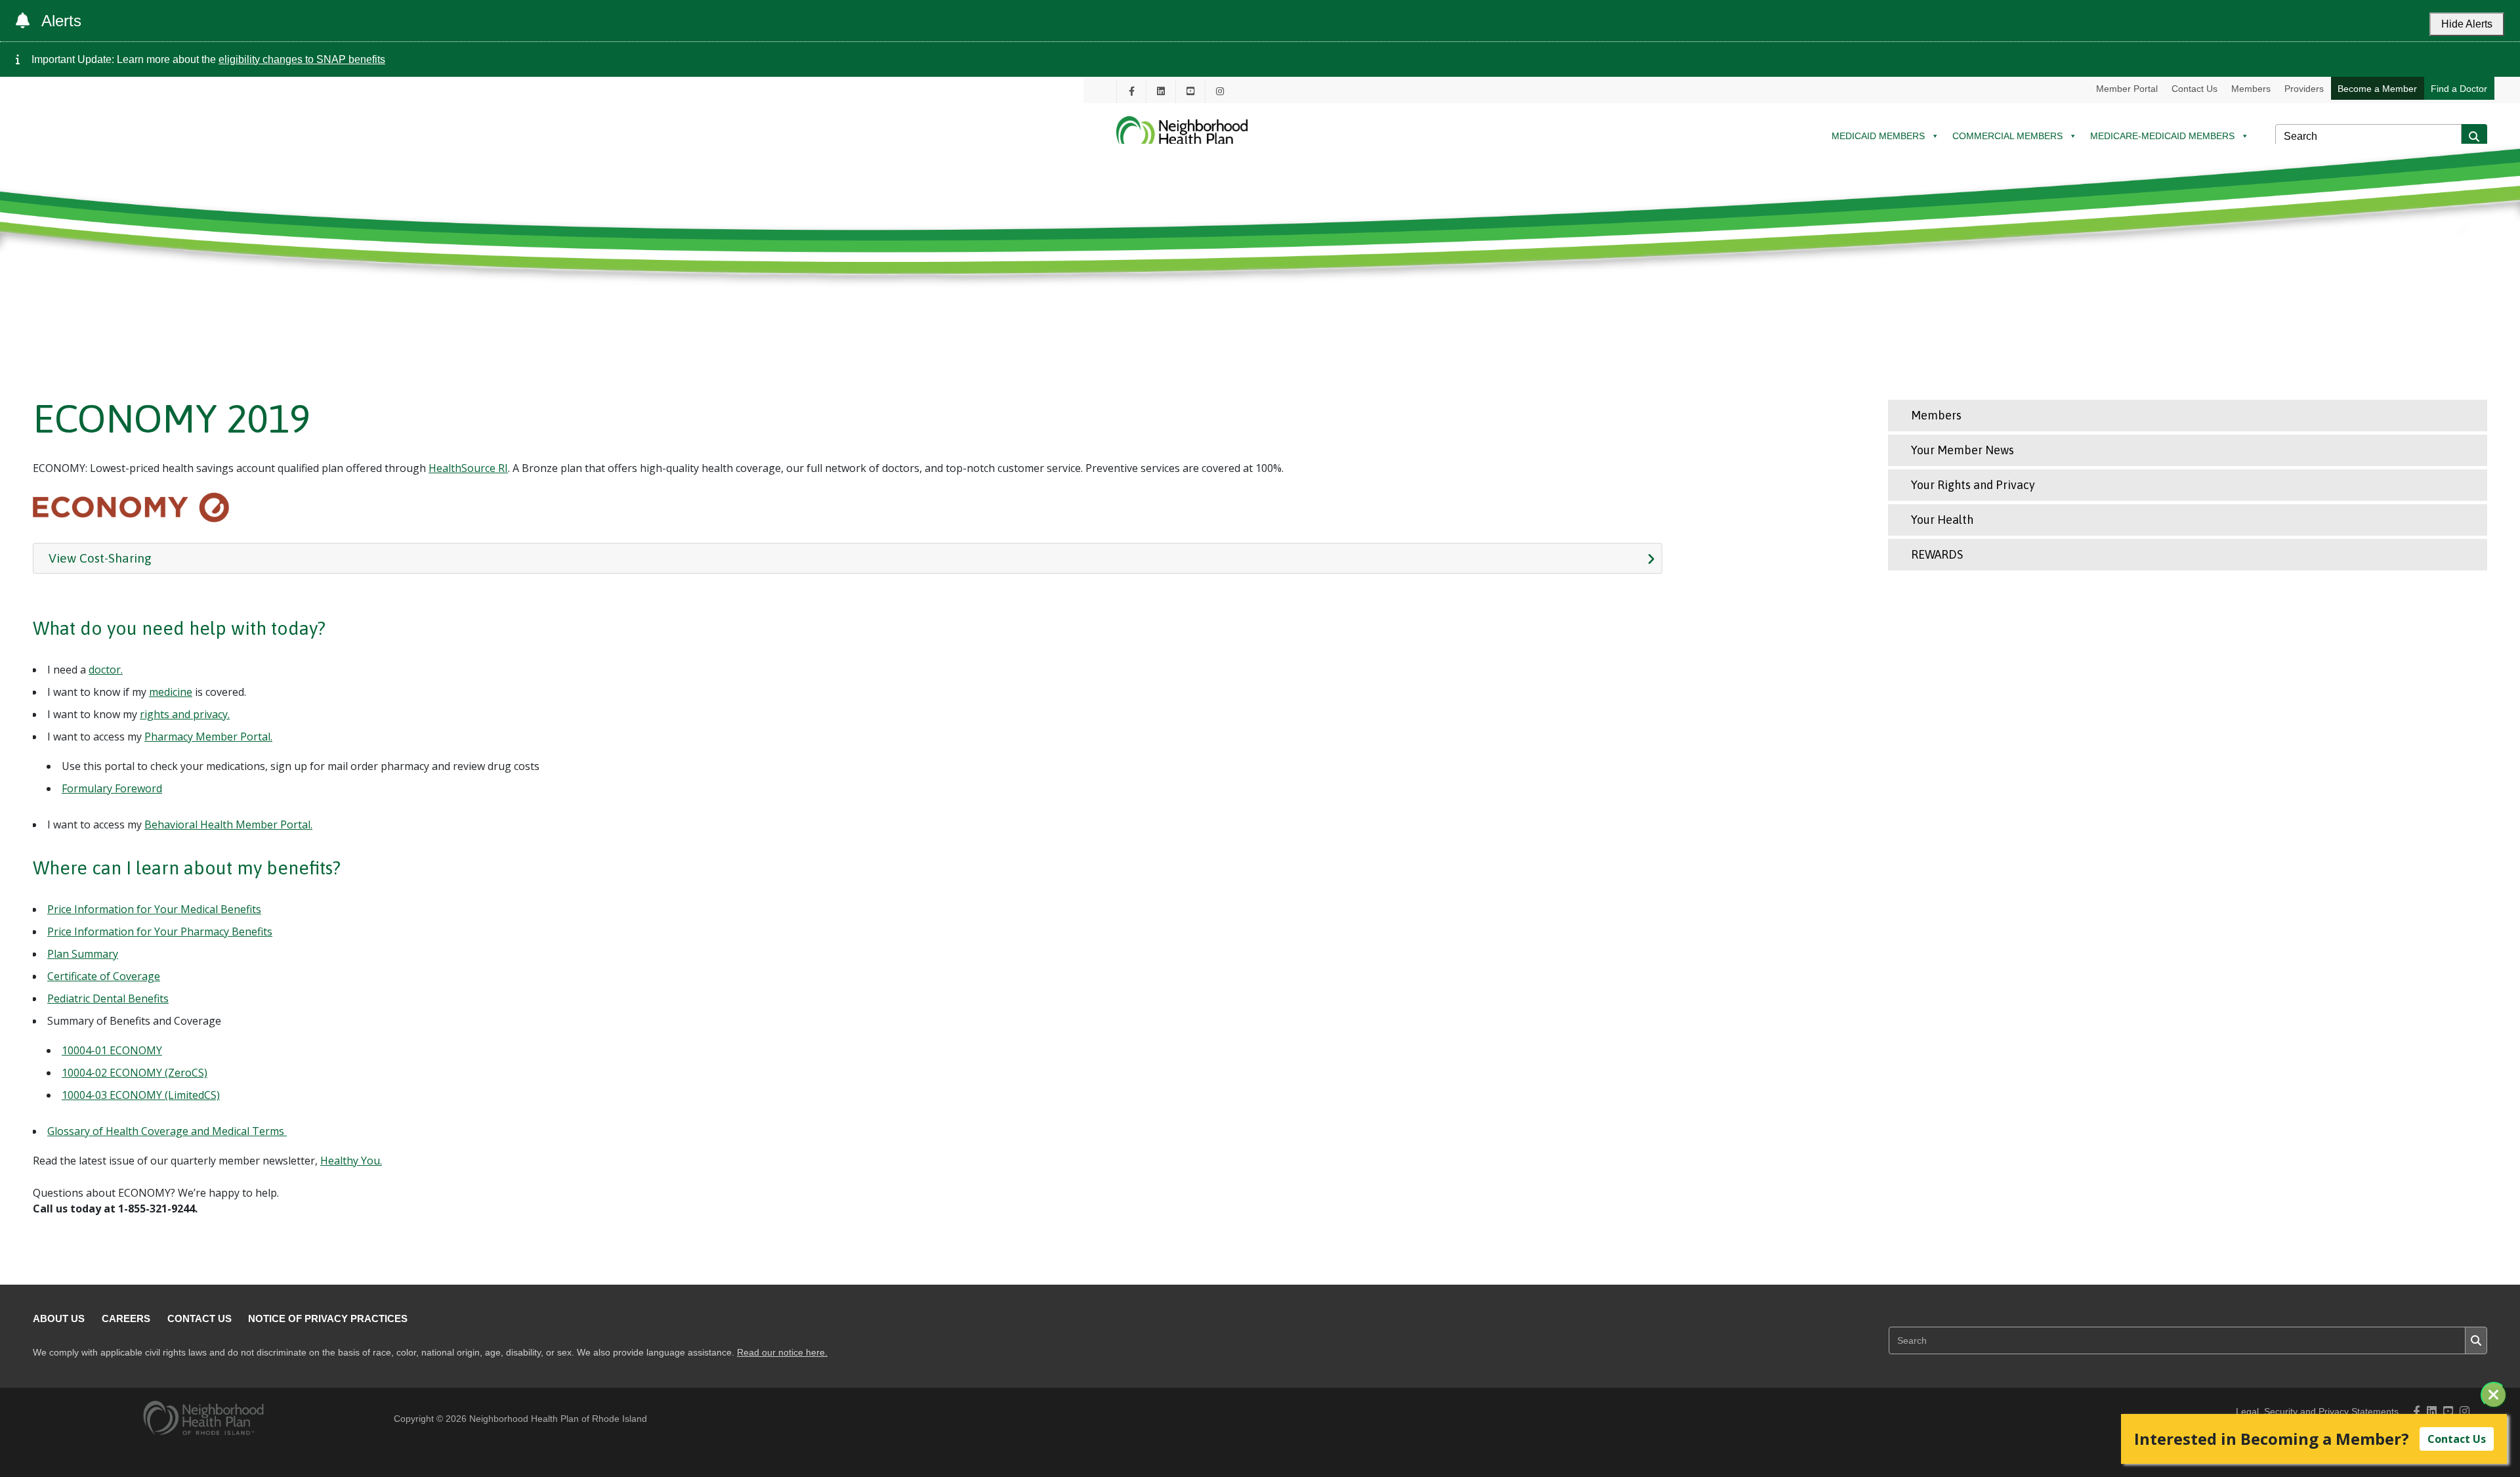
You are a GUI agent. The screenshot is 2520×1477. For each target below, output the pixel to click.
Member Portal (2127, 89)
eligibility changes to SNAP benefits (302, 59)
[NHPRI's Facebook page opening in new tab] (1131, 91)
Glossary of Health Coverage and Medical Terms (167, 1131)
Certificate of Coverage (104, 976)
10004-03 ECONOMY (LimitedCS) (141, 1095)
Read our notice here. (782, 1353)
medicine (171, 692)
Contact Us (2194, 89)
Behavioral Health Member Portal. (228, 824)
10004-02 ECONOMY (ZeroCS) (135, 1073)
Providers (2304, 89)
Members (2251, 89)
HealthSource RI (468, 468)
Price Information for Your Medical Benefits (154, 909)
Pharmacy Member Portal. (208, 737)
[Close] (2494, 1395)
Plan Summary (83, 954)
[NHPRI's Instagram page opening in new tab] (1220, 91)
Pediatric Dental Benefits (108, 998)
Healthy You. (351, 1161)
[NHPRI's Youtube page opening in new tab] (1190, 91)
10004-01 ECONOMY (112, 1050)
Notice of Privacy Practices (328, 1318)
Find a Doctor (2459, 89)
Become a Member (2377, 89)
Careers (126, 1318)
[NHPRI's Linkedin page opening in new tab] (1161, 91)
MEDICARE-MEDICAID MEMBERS (2162, 136)
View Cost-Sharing (100, 558)
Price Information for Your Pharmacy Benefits (160, 931)
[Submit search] (2474, 137)
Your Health (1942, 520)
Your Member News (1963, 450)
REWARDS (1937, 554)
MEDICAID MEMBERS (1878, 136)
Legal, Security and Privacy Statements (2317, 1412)
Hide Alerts (2467, 24)
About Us (59, 1318)
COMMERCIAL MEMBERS (2007, 136)
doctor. (106, 670)
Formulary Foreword (112, 788)
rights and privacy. (185, 714)
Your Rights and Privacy (1973, 485)
